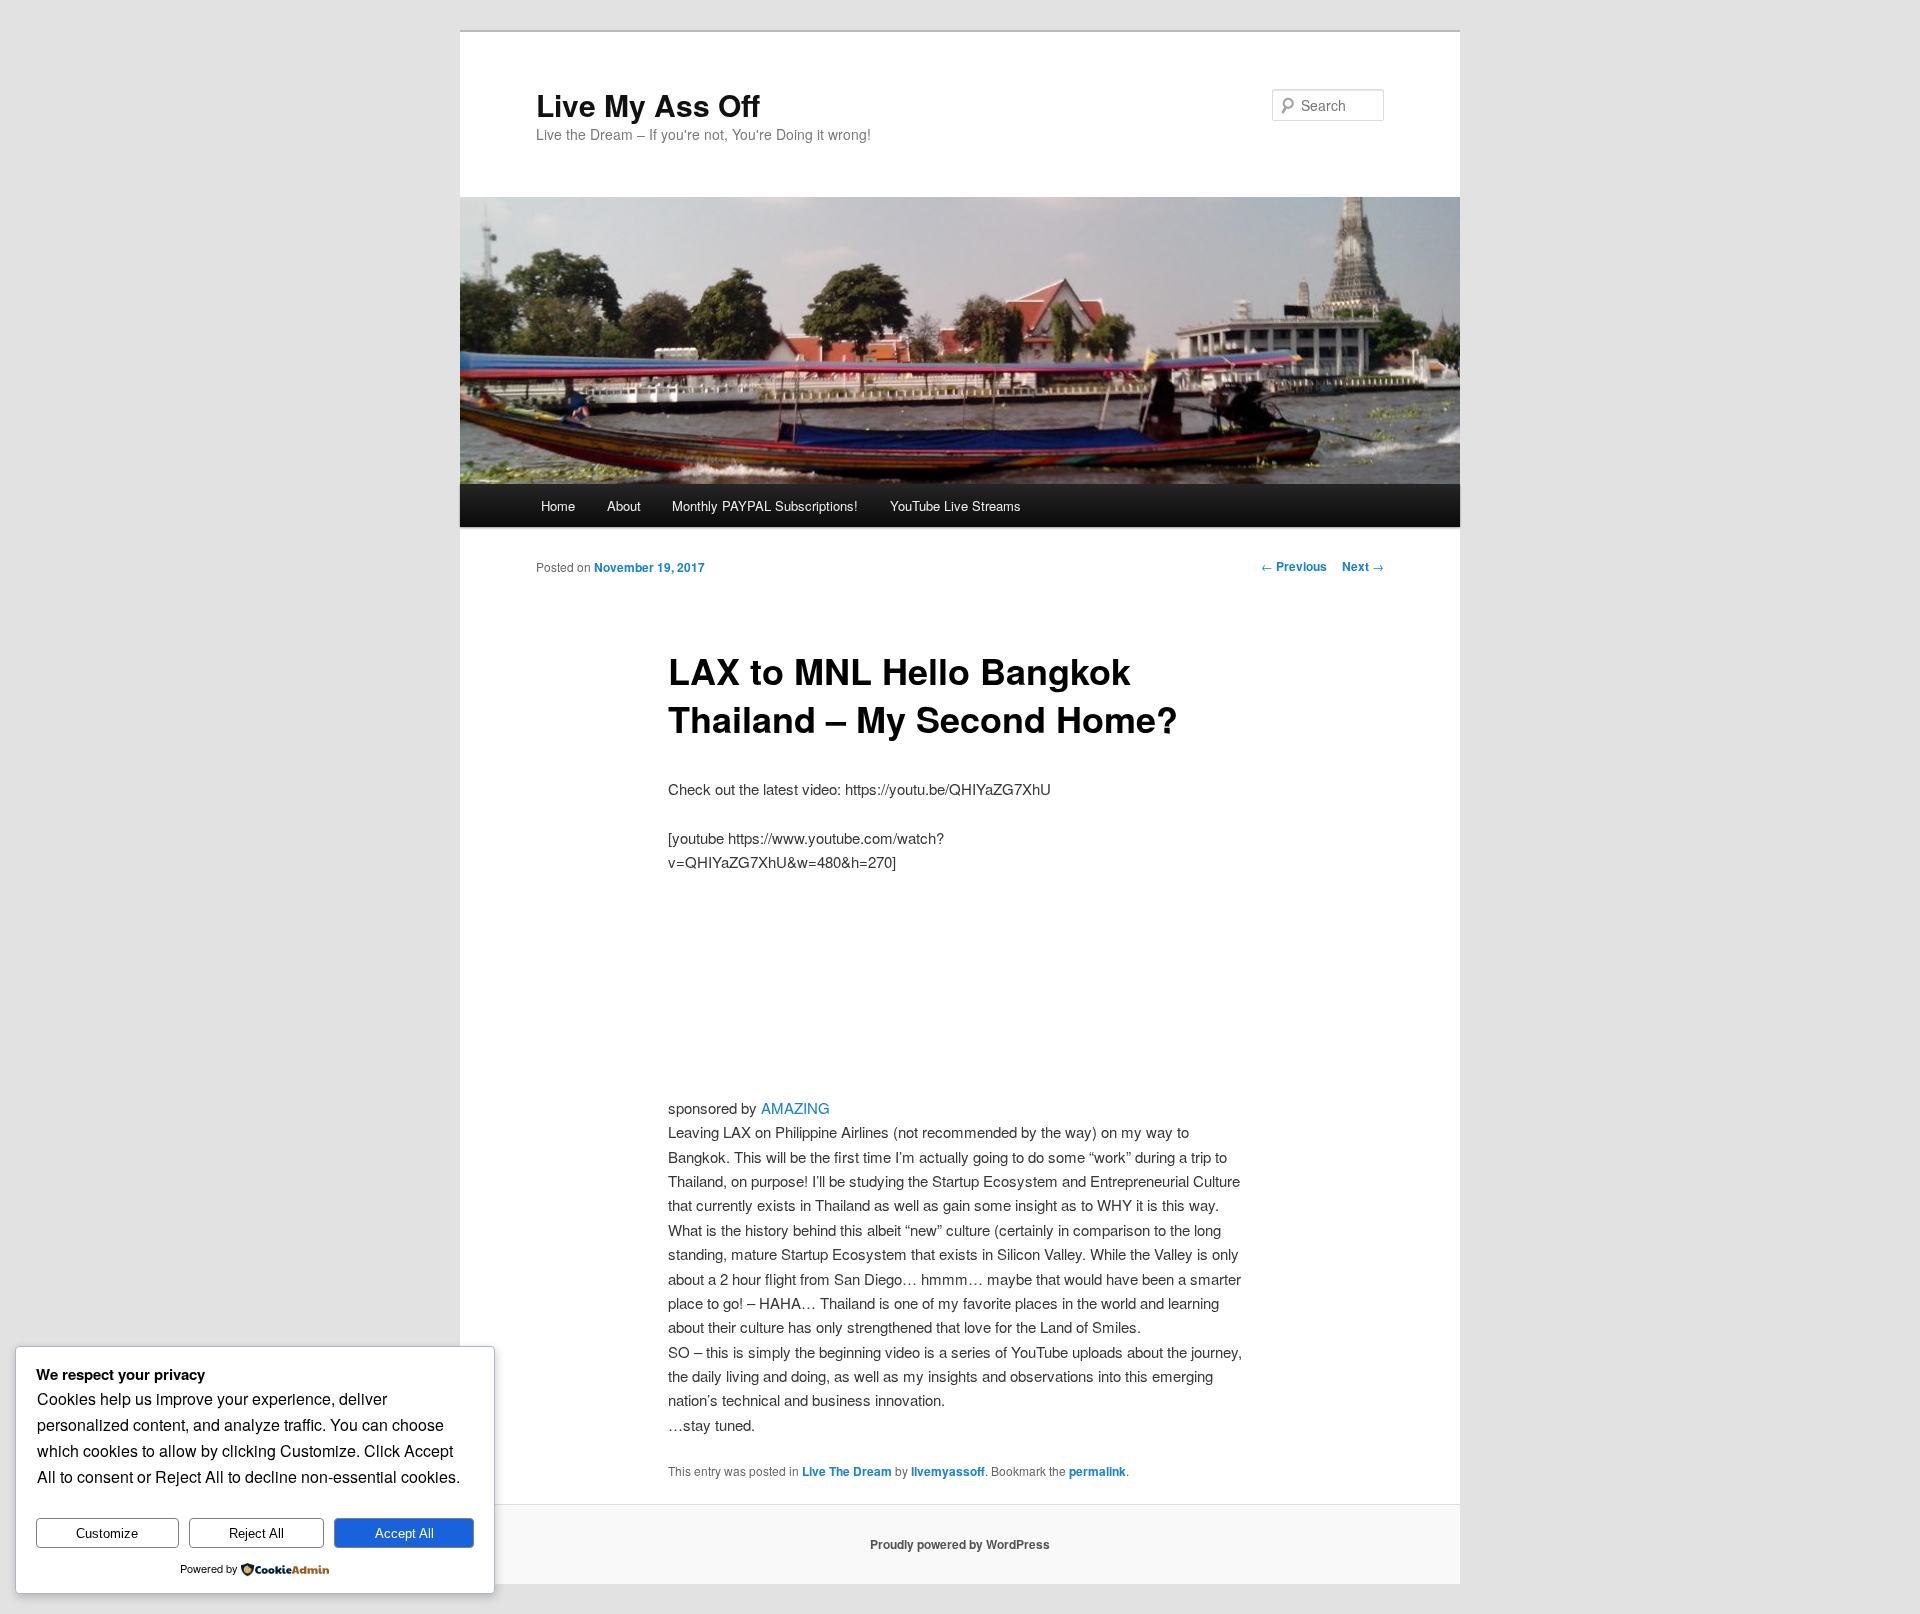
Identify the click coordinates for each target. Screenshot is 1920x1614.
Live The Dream (847, 1471)
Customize (107, 1533)
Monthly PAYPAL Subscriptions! (765, 505)
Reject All (256, 1533)
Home (558, 505)
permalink (1097, 1471)
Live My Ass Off (648, 104)
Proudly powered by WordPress (960, 1544)
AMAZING (795, 1107)
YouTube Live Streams (955, 505)
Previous (1294, 566)
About (624, 505)
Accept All (404, 1533)
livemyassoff (948, 1471)
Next (1363, 566)
